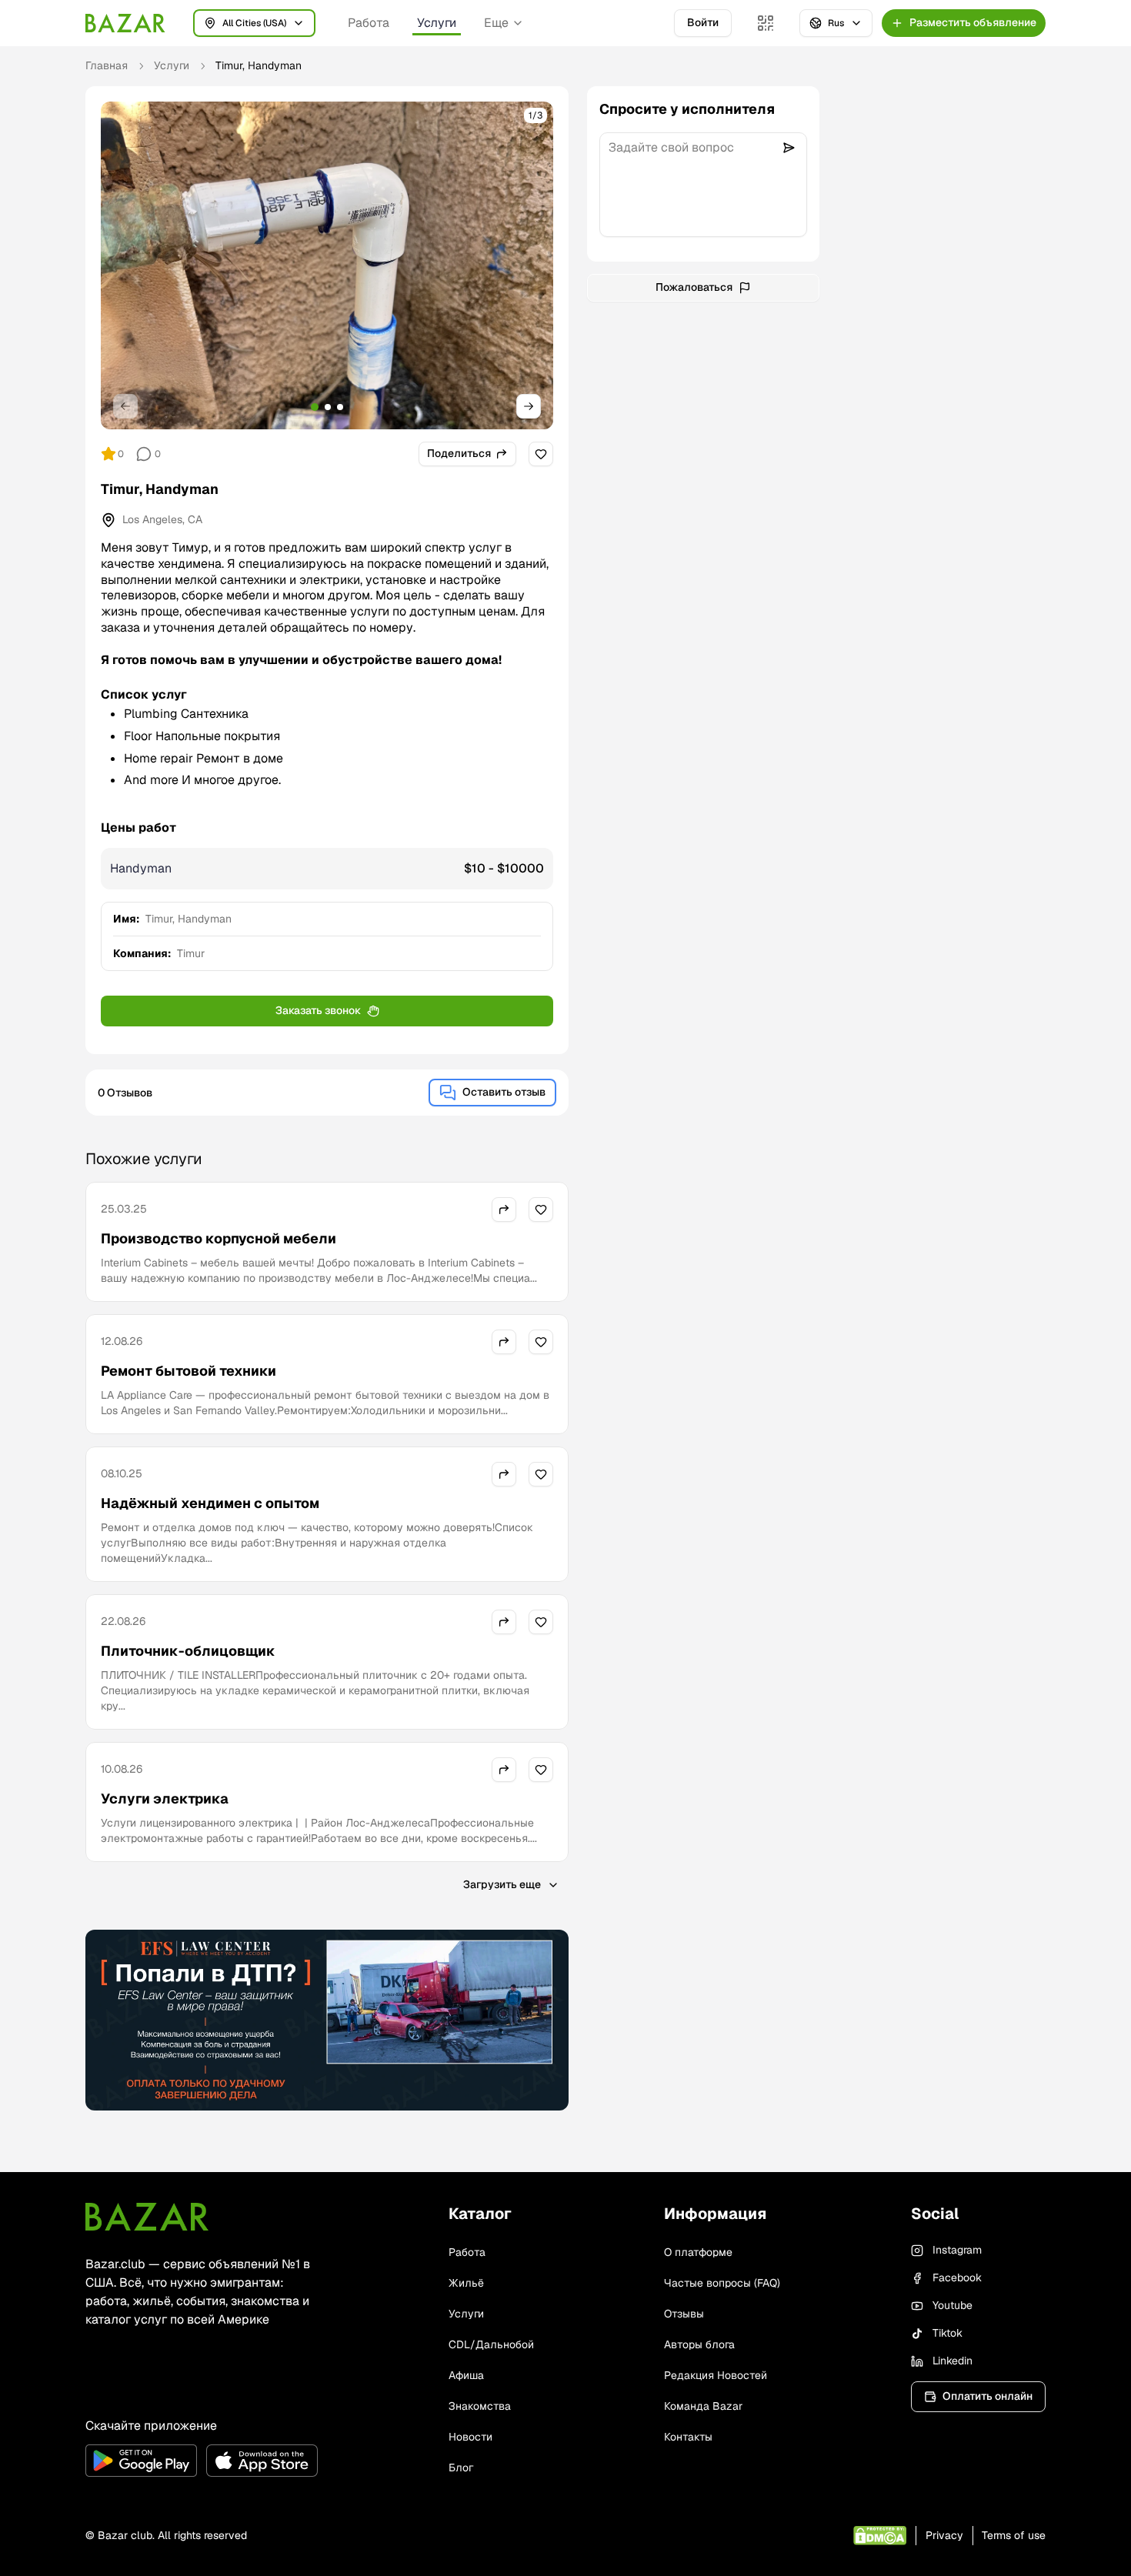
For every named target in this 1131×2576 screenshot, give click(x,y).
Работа (369, 23)
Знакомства (480, 2406)
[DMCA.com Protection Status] (880, 2536)
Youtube (953, 2305)
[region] (327, 265)
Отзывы (684, 2314)
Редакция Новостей (716, 2375)
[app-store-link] (262, 2461)
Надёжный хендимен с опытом (210, 1503)
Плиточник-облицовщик (188, 1651)
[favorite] (541, 454)
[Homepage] (125, 23)
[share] (504, 1210)
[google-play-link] (141, 2461)
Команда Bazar (703, 2406)
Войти (703, 22)
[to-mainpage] (147, 2217)
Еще (496, 23)
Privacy (944, 2535)
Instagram (957, 2250)
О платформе (698, 2252)
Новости (470, 2437)
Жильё (466, 2283)
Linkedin (953, 2361)
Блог (461, 2468)
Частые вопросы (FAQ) (722, 2283)
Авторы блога (699, 2344)
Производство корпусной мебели (219, 1238)
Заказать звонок (318, 1010)
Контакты (688, 2437)
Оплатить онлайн (988, 2396)
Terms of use (1014, 2535)
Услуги (437, 23)
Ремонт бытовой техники (188, 1371)
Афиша (466, 2375)
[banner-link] (327, 2020)
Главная (107, 65)
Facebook (957, 2277)
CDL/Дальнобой (491, 2344)
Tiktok (948, 2333)
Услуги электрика (165, 1799)
